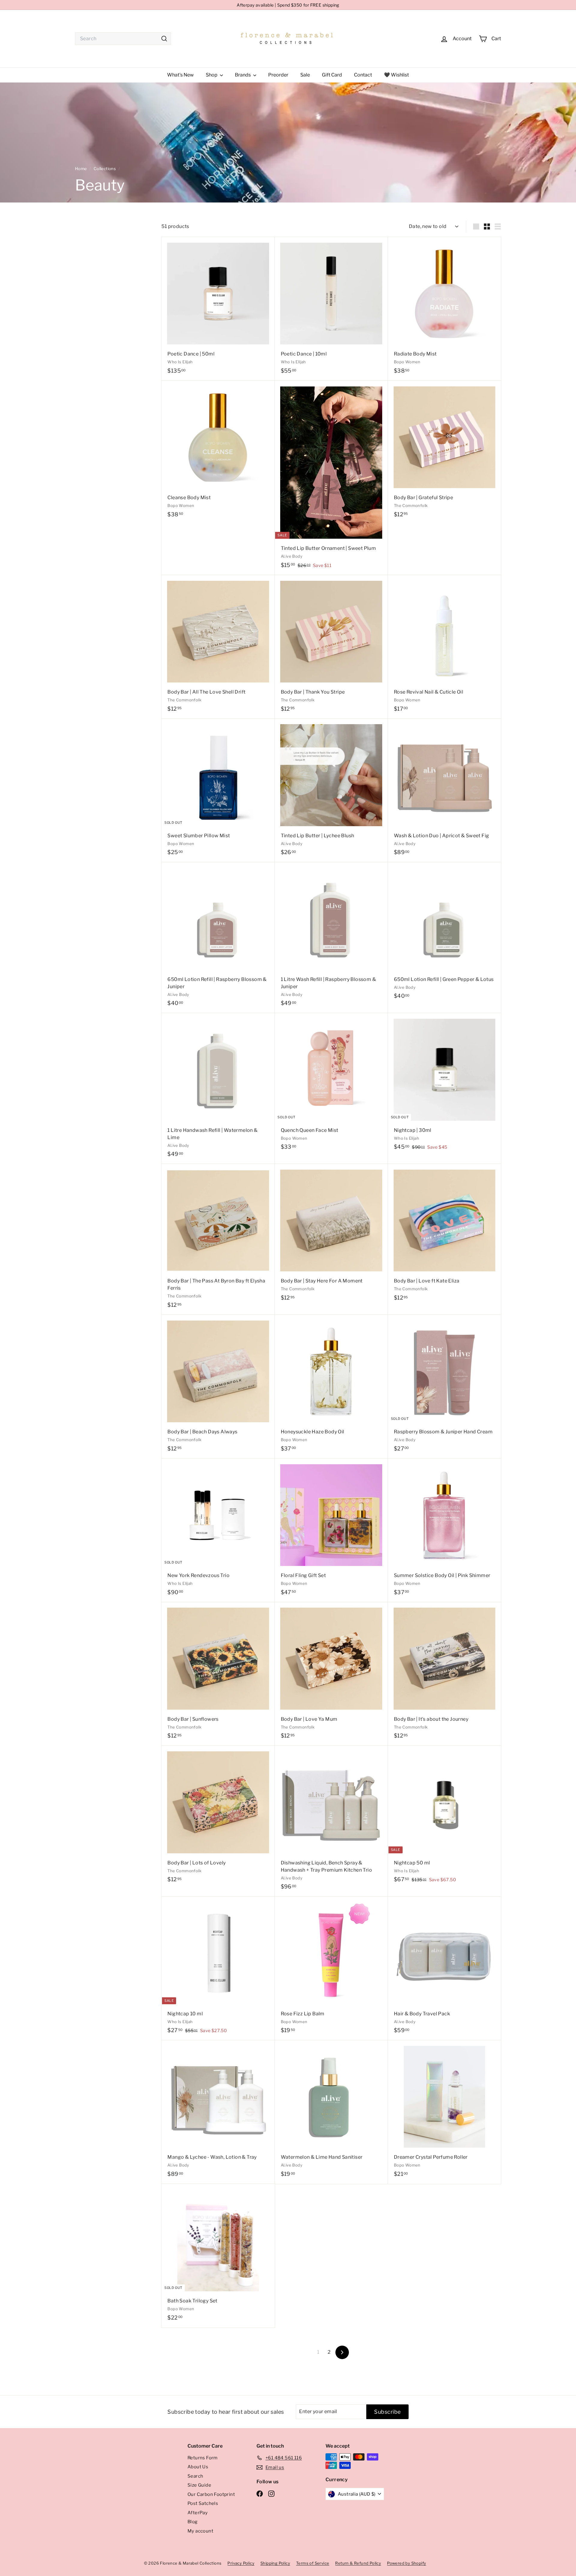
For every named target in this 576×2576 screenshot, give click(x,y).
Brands (243, 75)
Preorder (278, 75)
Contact (363, 75)
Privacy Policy (241, 2563)
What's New (180, 75)
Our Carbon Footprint (211, 2494)
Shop (212, 75)
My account (200, 2531)
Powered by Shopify (406, 2563)
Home (81, 169)
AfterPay (198, 2513)
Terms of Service (313, 2563)
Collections (105, 169)
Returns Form (203, 2458)
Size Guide (199, 2485)
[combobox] (123, 39)
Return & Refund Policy (358, 2563)
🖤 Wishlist (396, 75)
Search (195, 2476)
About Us (198, 2467)
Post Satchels (203, 2503)
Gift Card (332, 75)
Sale (305, 75)
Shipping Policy (275, 2563)
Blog (193, 2522)
